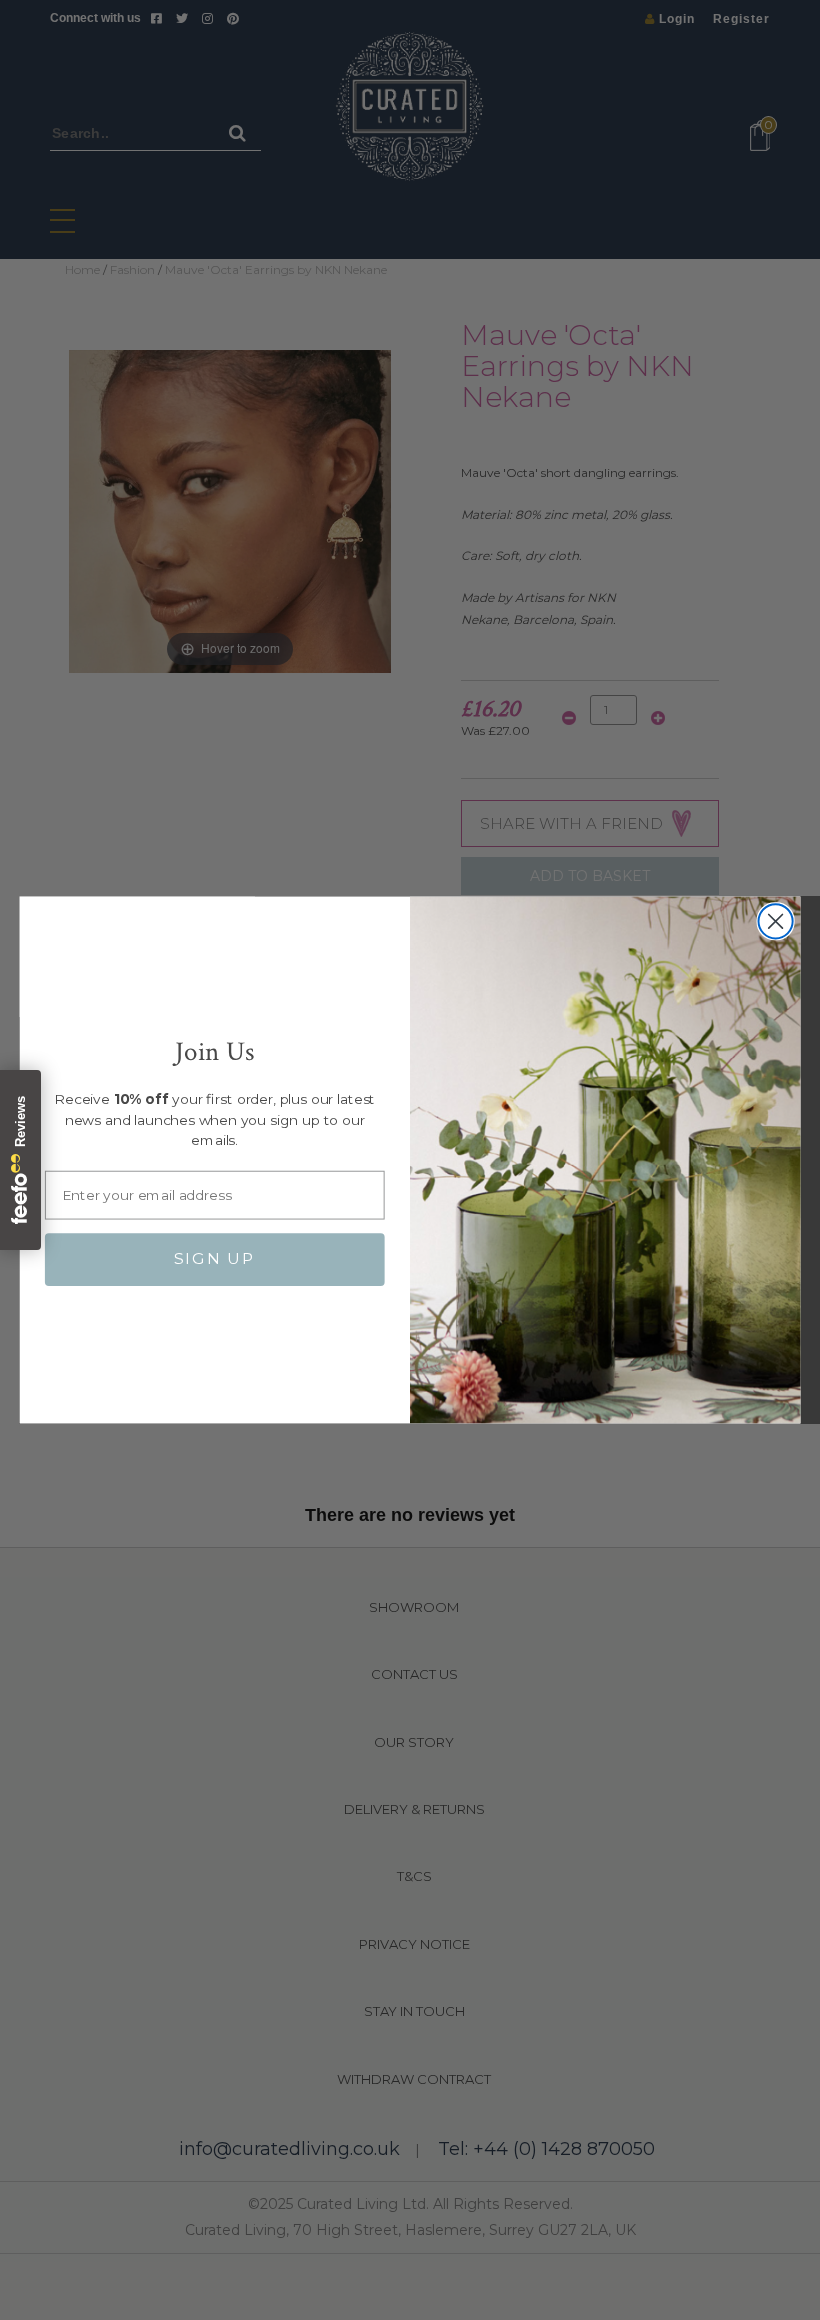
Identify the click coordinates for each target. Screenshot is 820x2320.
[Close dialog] (776, 921)
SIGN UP (215, 1259)
